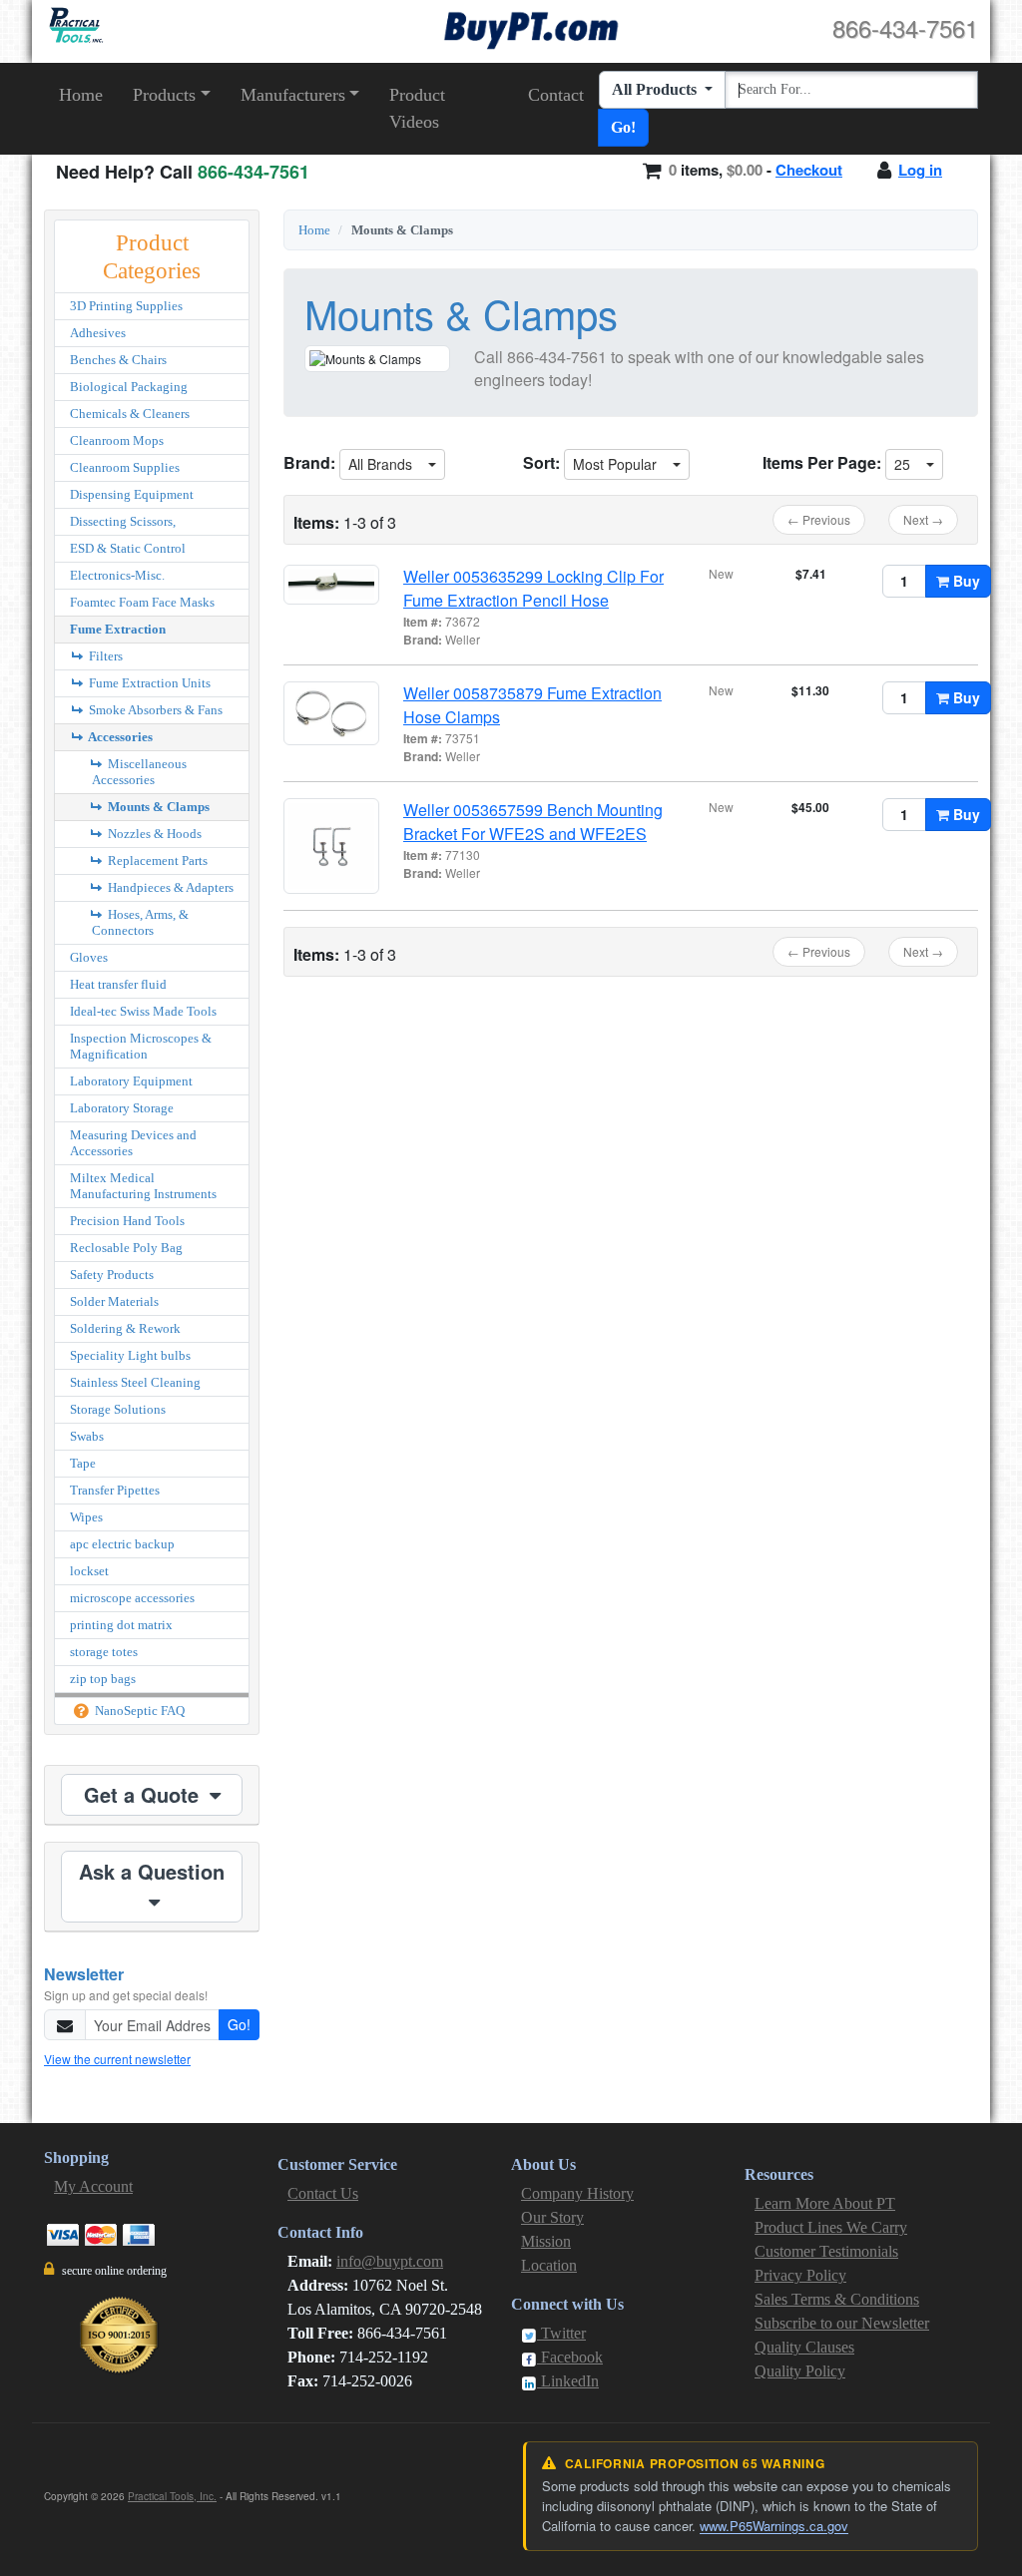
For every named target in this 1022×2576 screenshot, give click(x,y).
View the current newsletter (117, 2059)
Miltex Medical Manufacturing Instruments (143, 1186)
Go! (623, 127)
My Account (93, 2186)
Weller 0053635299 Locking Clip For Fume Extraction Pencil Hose (533, 588)
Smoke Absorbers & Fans (154, 710)
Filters (104, 656)
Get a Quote (144, 1794)
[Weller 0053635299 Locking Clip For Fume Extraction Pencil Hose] (331, 585)
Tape (83, 1463)
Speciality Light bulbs (130, 1355)
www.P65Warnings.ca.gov (774, 2526)
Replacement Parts (156, 860)
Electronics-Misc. (117, 575)
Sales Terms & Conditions (837, 2299)
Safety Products (112, 1275)
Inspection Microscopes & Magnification (141, 1046)
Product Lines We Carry (831, 2227)
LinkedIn (568, 2381)
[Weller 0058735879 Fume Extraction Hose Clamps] (331, 713)
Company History (577, 2193)
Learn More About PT (825, 2203)
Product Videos (417, 108)
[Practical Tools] (74, 25)
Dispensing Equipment (132, 494)
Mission (546, 2241)
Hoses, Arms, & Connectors (140, 922)
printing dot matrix (121, 1625)
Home (81, 95)
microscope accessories (132, 1598)
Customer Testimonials (826, 2251)
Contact (556, 95)
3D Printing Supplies (126, 306)
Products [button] (164, 95)
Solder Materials (114, 1301)
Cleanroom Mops (117, 440)
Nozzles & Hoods (153, 834)
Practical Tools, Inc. (172, 2496)
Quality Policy (800, 2371)
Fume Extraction (118, 629)
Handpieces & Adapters (169, 887)
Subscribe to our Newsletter (842, 2323)
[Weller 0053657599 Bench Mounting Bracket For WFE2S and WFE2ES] (331, 846)
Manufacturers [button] (293, 95)
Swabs (87, 1436)
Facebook (570, 2357)
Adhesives (98, 333)
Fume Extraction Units (148, 683)
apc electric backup (122, 1544)
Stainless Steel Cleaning (135, 1382)
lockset (89, 1571)
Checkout (809, 170)
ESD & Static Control (128, 548)
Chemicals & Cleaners (130, 414)
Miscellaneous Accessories (139, 772)
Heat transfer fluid (118, 984)
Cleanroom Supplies (125, 467)
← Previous (819, 519)
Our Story (552, 2217)
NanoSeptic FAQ (138, 1711)
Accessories (119, 737)
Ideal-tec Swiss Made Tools (143, 1011)
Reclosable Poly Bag (126, 1248)
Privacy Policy (800, 2275)
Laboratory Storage (122, 1108)
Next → (923, 519)
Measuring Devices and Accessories (133, 1143)
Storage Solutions (118, 1409)
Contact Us (323, 2193)
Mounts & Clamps (157, 807)
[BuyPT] (531, 27)
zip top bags (103, 1679)
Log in (920, 170)
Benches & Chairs (118, 360)
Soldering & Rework (125, 1328)
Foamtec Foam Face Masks (142, 602)
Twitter (561, 2333)
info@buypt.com (390, 2261)
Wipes (86, 1517)
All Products (656, 89)
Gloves (89, 957)
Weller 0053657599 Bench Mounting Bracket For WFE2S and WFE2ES (533, 822)
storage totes (104, 1652)
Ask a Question (152, 1871)
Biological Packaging (129, 387)
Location (549, 2265)
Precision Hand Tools (127, 1221)
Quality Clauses (804, 2347)
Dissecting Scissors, (123, 521)
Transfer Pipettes (115, 1490)
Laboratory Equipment (131, 1081)
